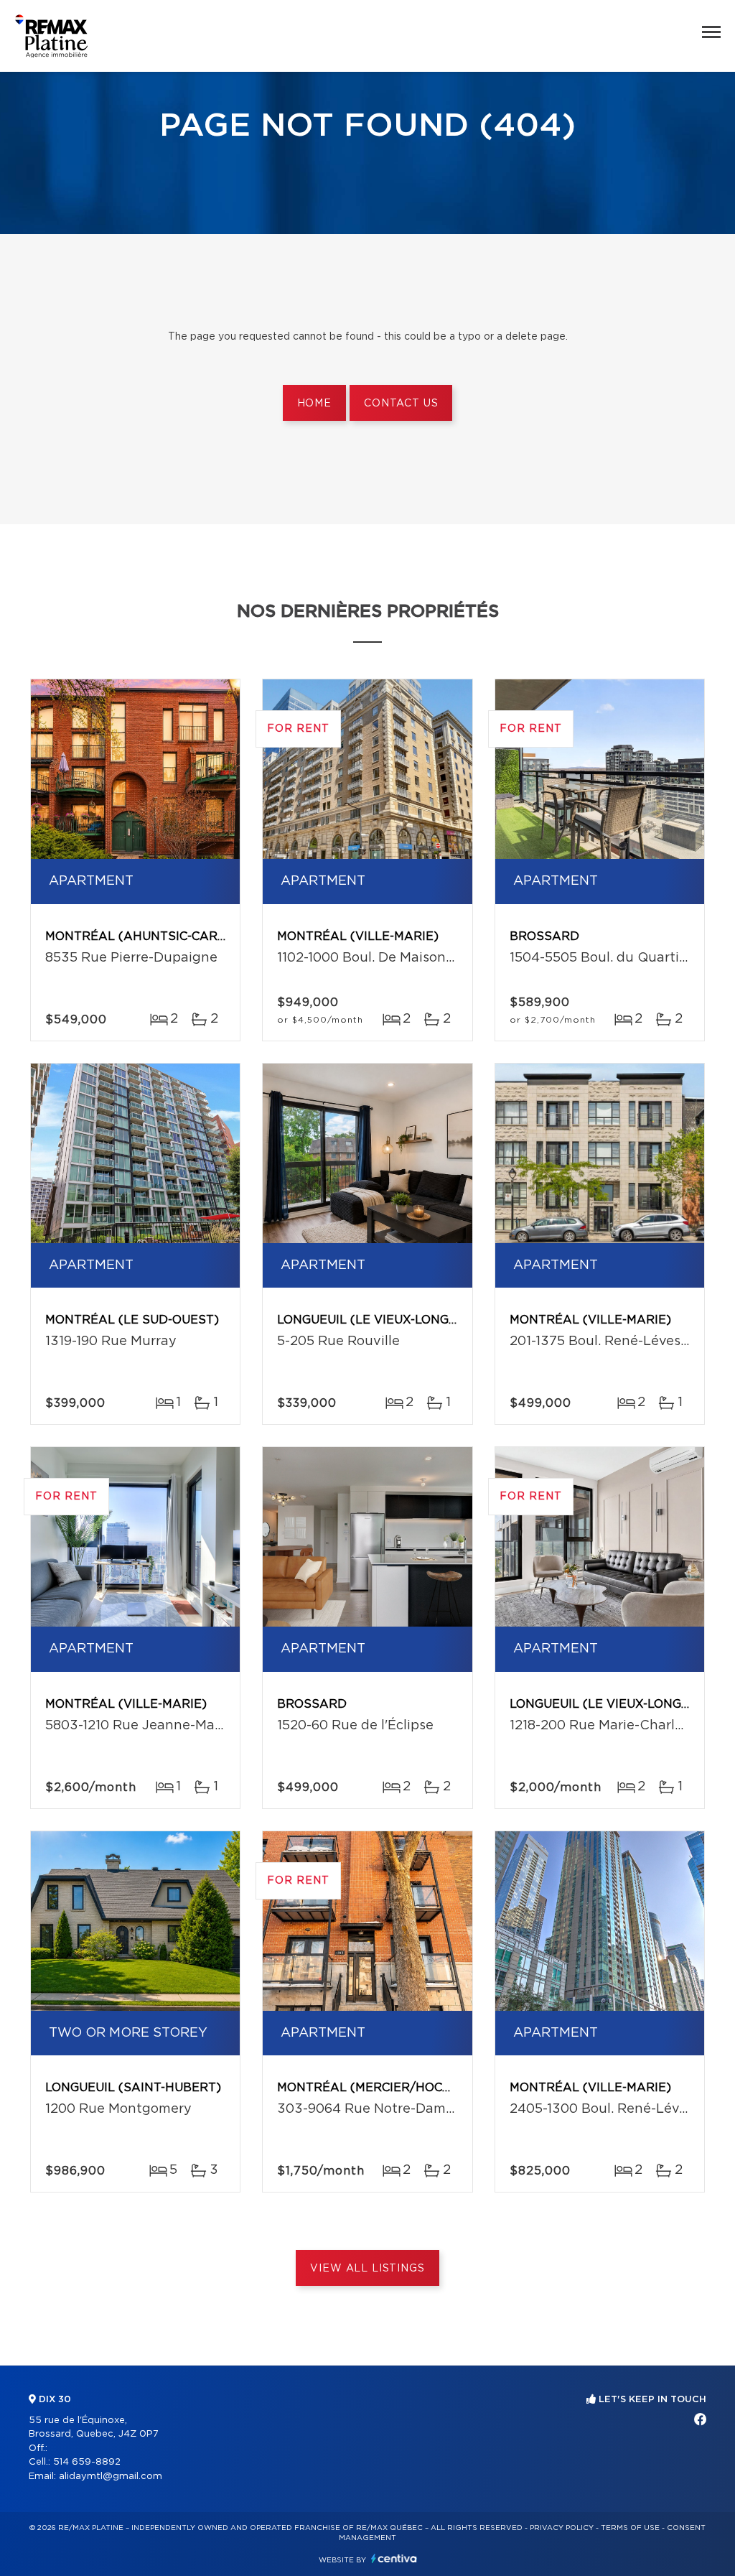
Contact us (401, 404)
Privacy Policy (562, 2528)
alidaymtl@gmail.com (111, 2477)
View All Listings (367, 2269)
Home (314, 404)
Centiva (394, 2558)
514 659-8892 (87, 2462)
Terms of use (630, 2528)
